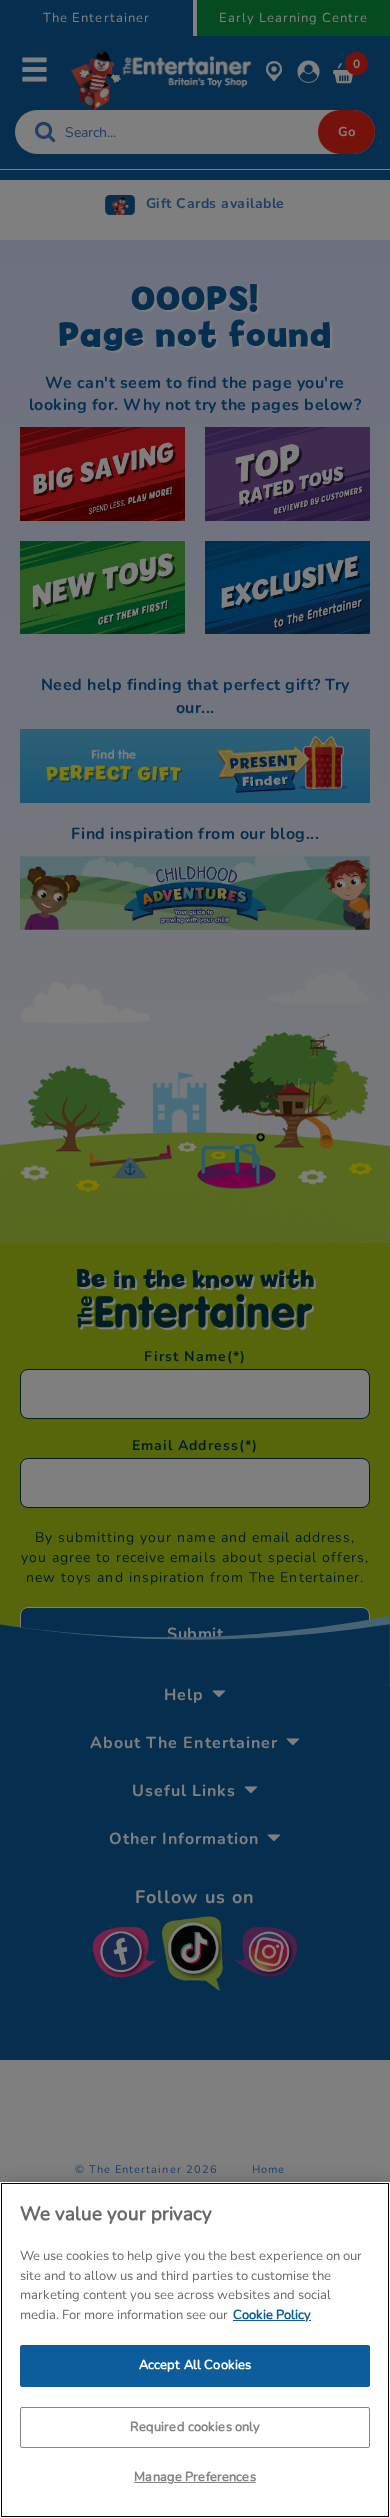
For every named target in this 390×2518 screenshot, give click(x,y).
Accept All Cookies (195, 2365)
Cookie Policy (272, 2315)
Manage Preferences (194, 2477)
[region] (195, 2350)
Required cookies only (195, 2427)
